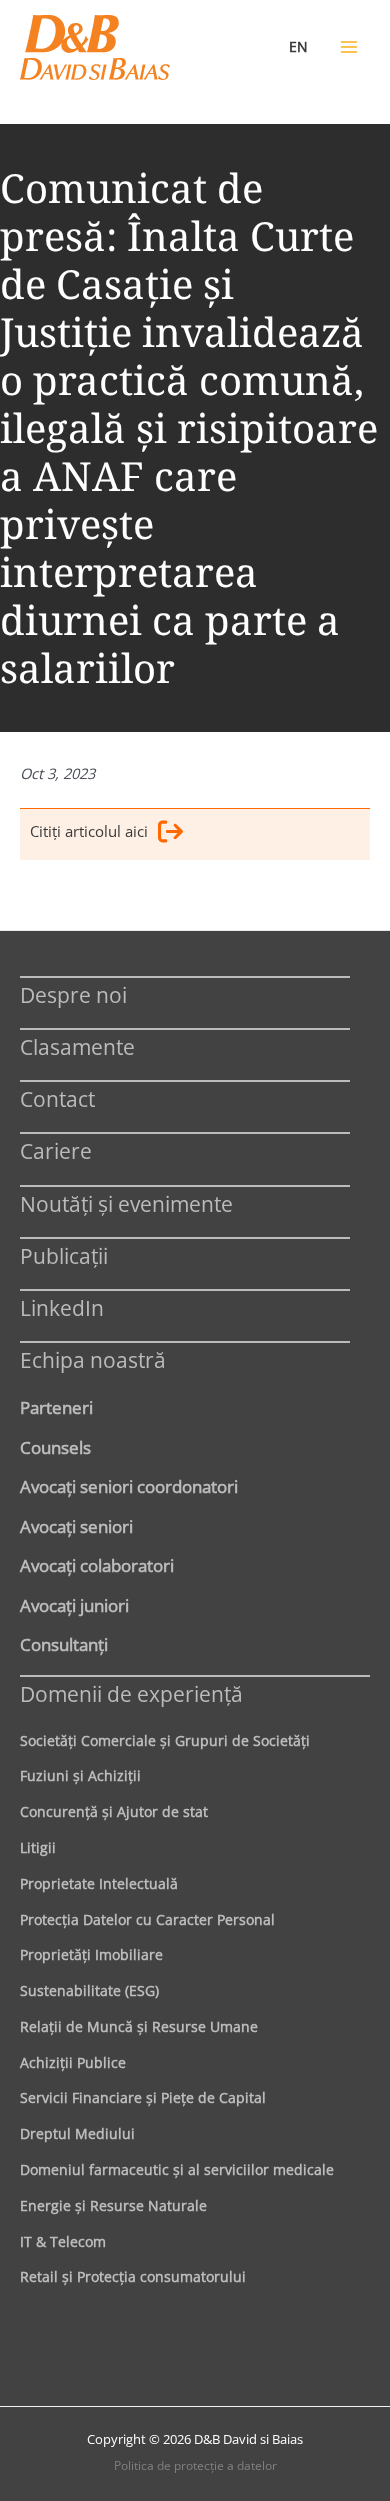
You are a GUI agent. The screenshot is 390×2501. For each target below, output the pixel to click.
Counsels (55, 1447)
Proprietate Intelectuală (99, 1883)
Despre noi (73, 994)
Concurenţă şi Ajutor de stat (114, 1811)
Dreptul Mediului (77, 2133)
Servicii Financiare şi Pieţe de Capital (143, 2097)
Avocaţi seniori (76, 1526)
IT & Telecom (63, 2241)
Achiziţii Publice (73, 2062)
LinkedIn (62, 1307)
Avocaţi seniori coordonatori (129, 1486)
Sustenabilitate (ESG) (89, 1990)
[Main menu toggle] (349, 47)
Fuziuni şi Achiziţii (80, 1775)
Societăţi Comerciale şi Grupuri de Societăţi (165, 1740)
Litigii (38, 1847)
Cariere (56, 1150)
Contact (57, 1098)
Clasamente (77, 1046)
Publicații (64, 1255)
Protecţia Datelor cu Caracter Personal (147, 1919)
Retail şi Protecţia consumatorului (133, 2276)
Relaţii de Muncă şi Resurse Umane (139, 2026)
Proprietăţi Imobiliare (91, 1954)
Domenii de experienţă (131, 1693)
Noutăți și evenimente (126, 1203)
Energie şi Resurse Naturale (113, 2205)
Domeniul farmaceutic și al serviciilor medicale (177, 2169)
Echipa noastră (93, 1359)
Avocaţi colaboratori (97, 1565)
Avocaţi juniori (74, 1605)
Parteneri (56, 1407)
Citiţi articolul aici (89, 831)
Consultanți (64, 1644)
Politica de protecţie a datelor (195, 2465)
